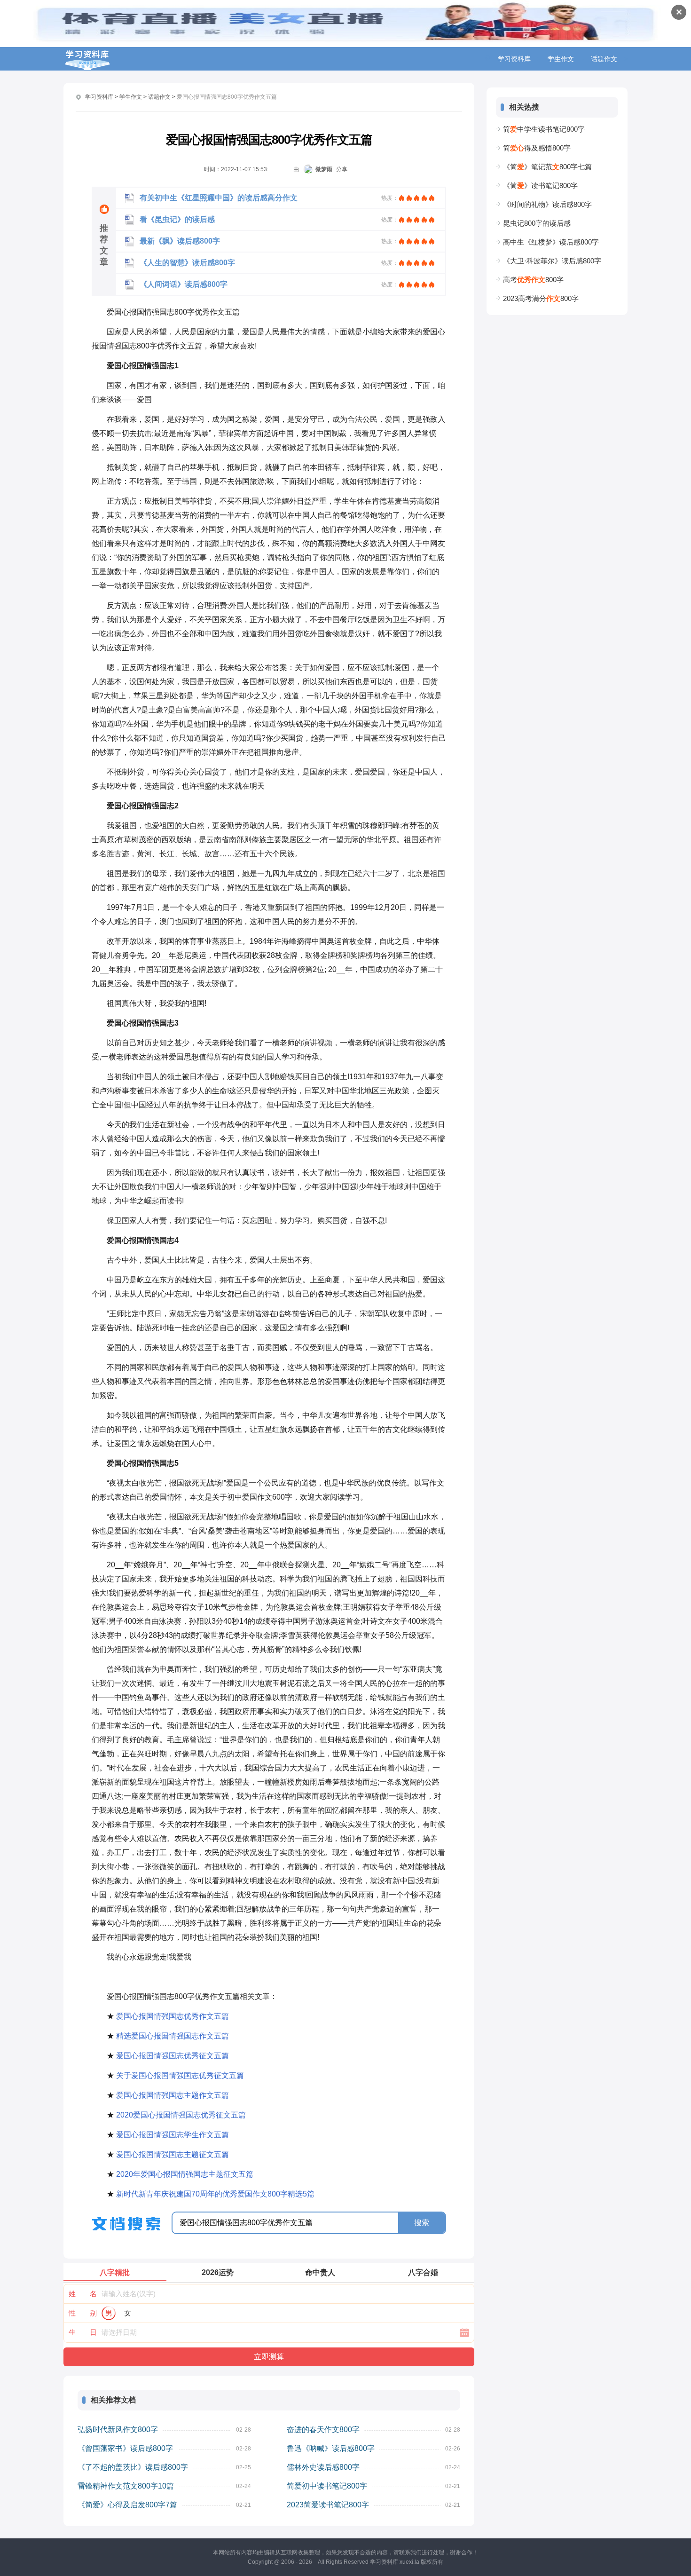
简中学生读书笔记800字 (544, 129)
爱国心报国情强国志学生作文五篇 (173, 2135)
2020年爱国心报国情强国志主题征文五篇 (185, 2174)
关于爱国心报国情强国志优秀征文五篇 (180, 2075)
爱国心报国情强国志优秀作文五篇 (173, 2016)
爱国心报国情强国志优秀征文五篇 (173, 2056)
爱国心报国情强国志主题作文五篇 (173, 2095)
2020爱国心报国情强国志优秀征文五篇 (181, 2115)
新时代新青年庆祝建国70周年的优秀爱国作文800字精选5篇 (215, 2194)
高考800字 (533, 280)
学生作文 (561, 59)
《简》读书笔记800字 (540, 186)
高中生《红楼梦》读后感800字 (551, 242)
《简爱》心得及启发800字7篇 (127, 2505)
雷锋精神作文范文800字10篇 (126, 2486)
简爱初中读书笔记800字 (327, 2486)
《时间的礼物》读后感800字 (547, 204)
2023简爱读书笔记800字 (328, 2505)
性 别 (83, 2313)
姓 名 (83, 2294)
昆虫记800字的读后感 (537, 223)
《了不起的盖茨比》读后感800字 (133, 2467)
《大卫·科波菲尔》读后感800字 (552, 261)
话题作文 (604, 59)
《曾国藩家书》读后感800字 (125, 2448)
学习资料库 (514, 59)
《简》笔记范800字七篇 (547, 167)
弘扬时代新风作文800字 (118, 2430)
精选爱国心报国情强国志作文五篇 (173, 2036)
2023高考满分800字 (541, 298)
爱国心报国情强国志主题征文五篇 (173, 2154)
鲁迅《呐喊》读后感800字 (331, 2448)
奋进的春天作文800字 (323, 2430)
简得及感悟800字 (537, 148)
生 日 (83, 2332)
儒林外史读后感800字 (323, 2467)
